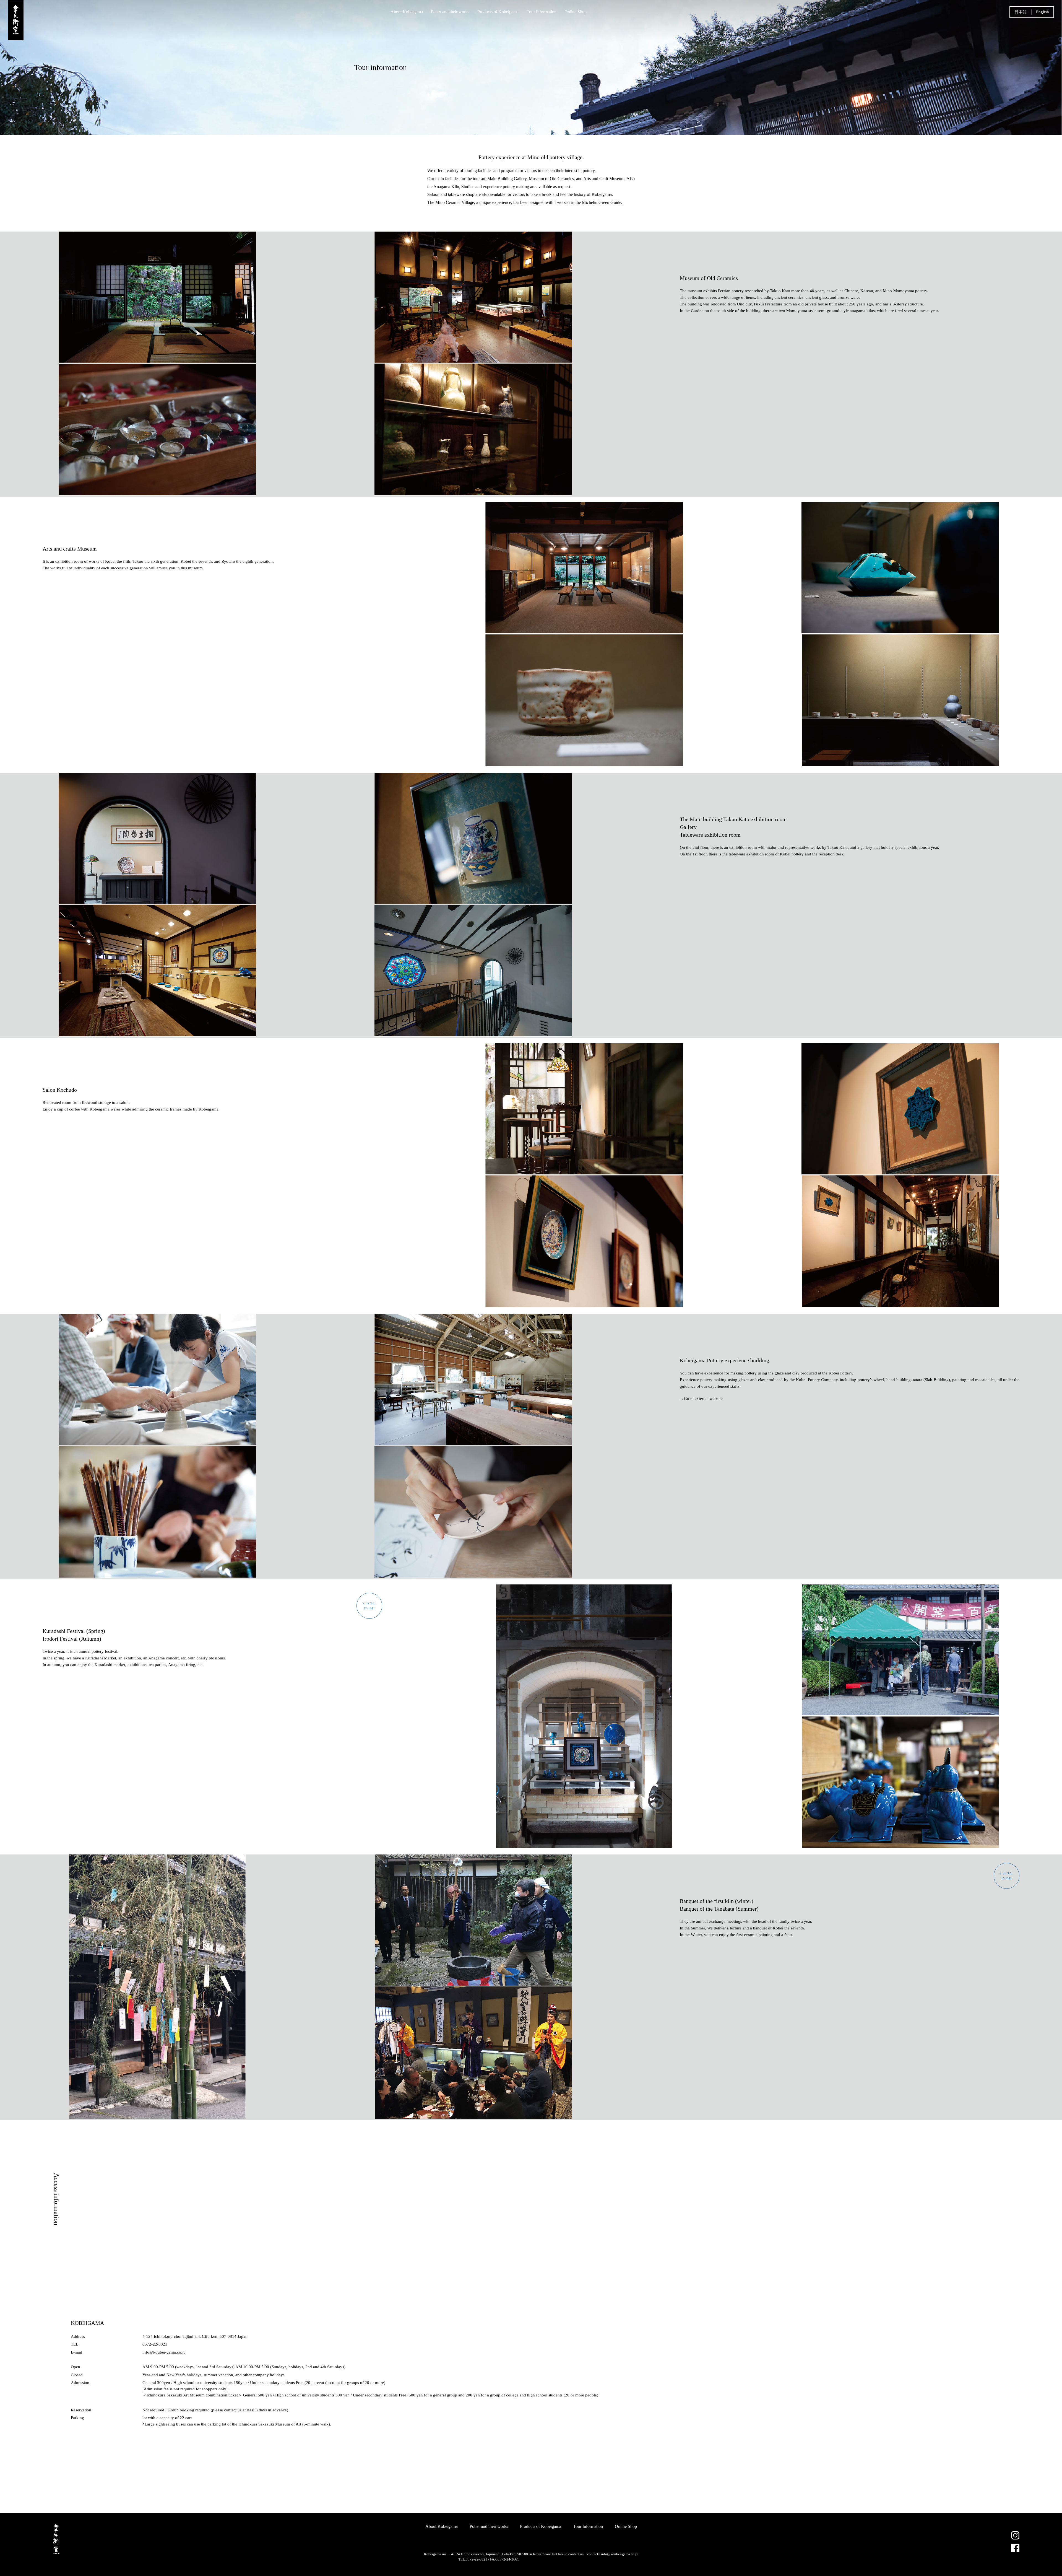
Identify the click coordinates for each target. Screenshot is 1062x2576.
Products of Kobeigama (498, 12)
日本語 (1021, 12)
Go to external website (703, 1399)
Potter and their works (450, 12)
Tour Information (542, 12)
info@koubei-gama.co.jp (620, 2554)
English (1043, 12)
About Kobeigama (407, 12)
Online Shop (576, 12)
